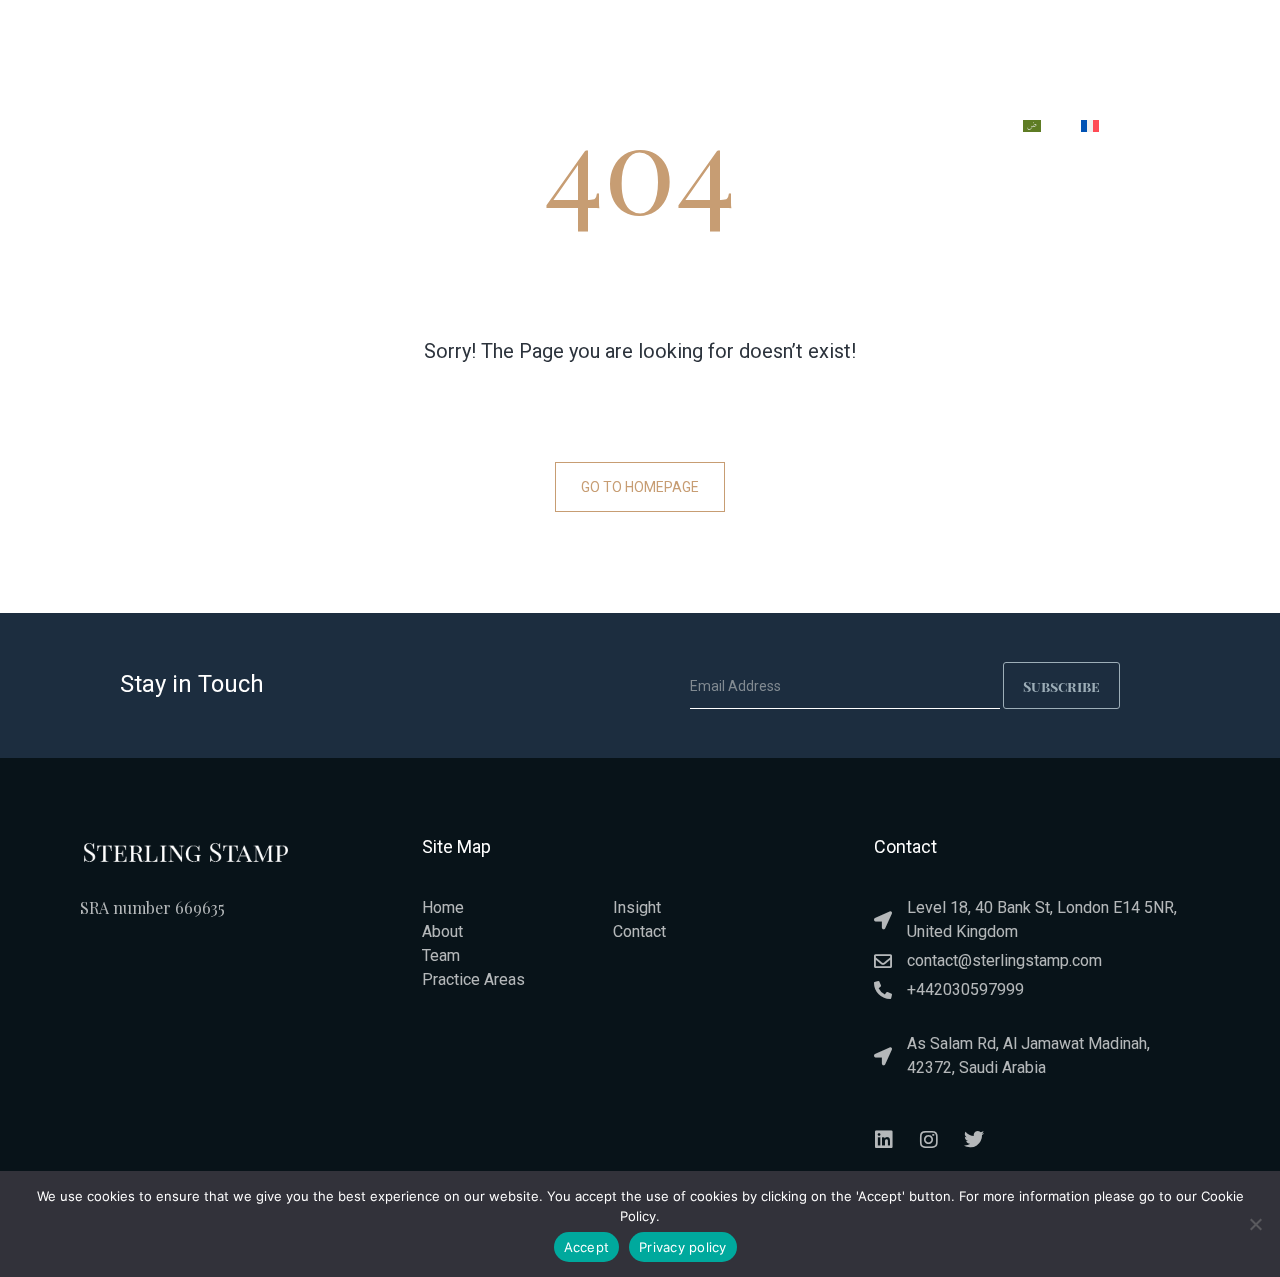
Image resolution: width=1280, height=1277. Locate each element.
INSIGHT (845, 129)
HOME (429, 129)
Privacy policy (683, 1247)
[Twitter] (974, 1140)
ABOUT (515, 129)
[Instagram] (929, 1140)
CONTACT (949, 129)
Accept (587, 1247)
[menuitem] (1032, 126)
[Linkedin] (884, 1140)
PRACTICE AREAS (638, 129)
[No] (1255, 1224)
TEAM (756, 129)
